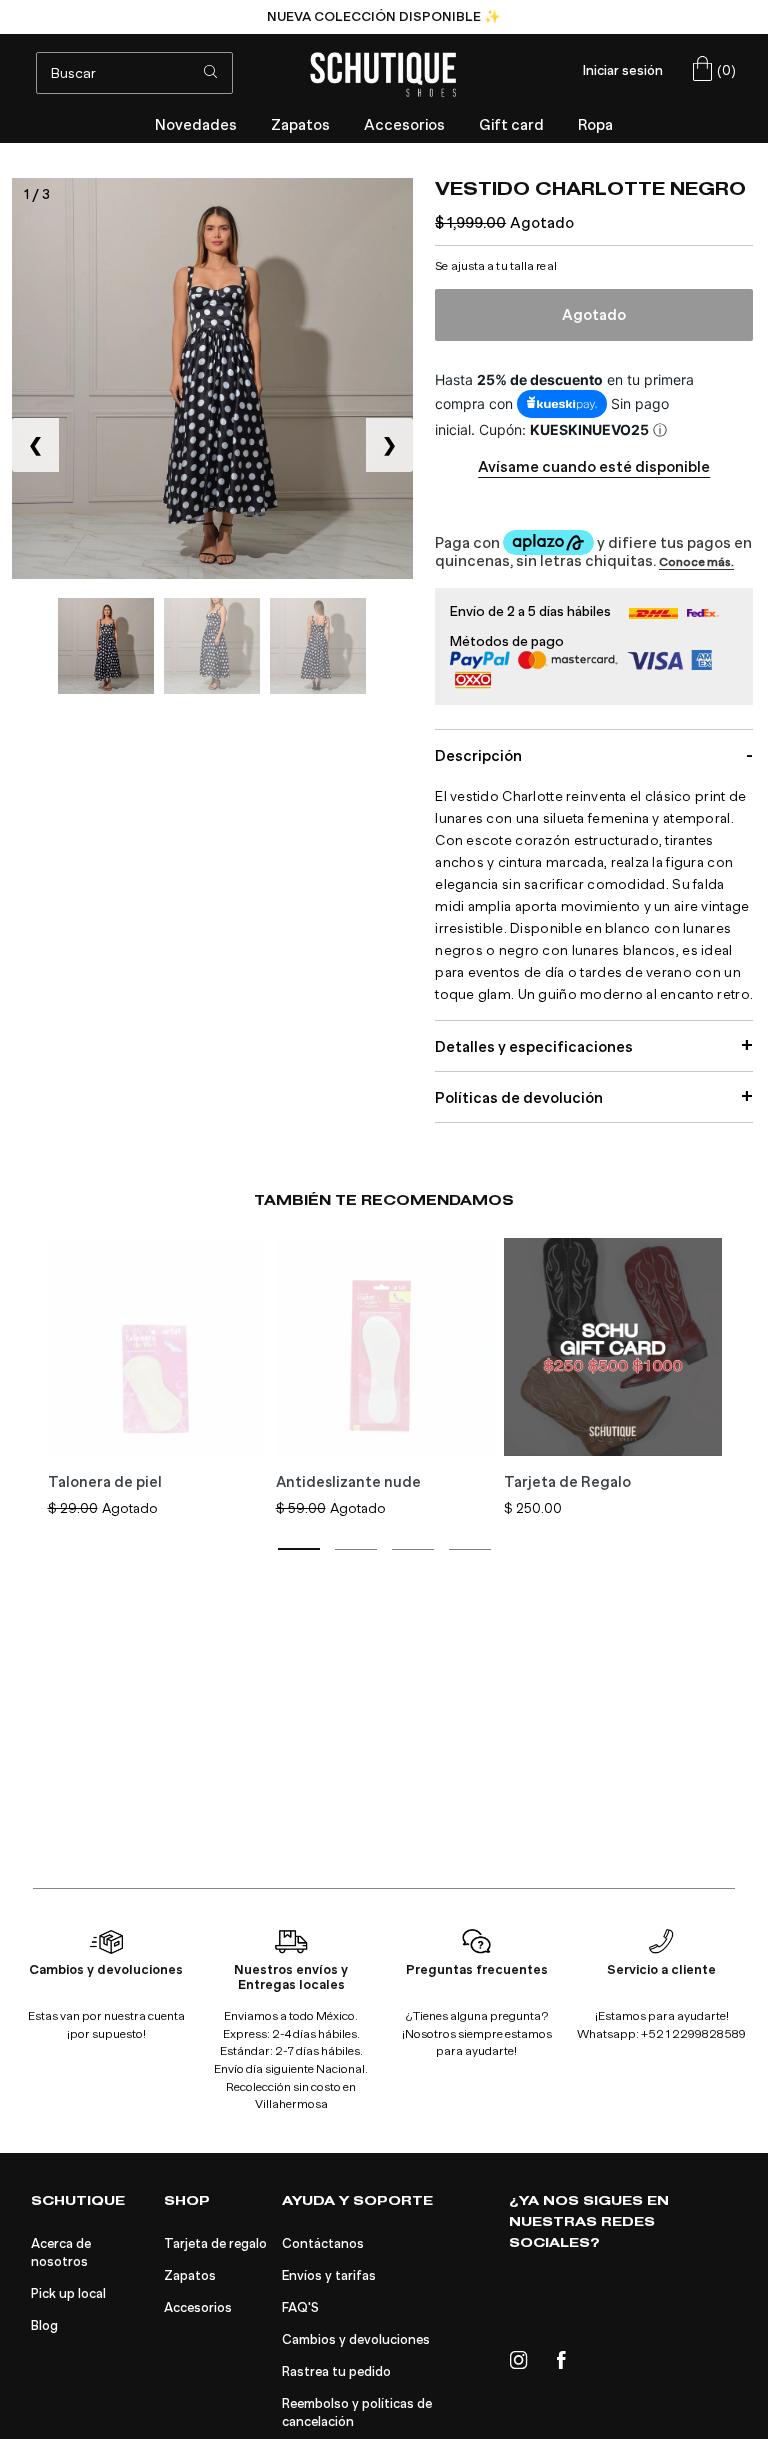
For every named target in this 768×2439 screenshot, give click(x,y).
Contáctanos (323, 2244)
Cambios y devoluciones (356, 2340)
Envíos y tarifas (329, 2276)
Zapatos (190, 2276)
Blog (44, 2326)
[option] (384, 16)
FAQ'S (300, 2308)
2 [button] (356, 1549)
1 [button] (299, 1549)
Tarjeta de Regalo (567, 1482)
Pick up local (68, 2294)
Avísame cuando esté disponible (594, 467)
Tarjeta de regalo (215, 2244)
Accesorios (198, 2308)
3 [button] (413, 1549)
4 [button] (470, 1549)
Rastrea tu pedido (336, 2372)
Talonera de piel (105, 1482)
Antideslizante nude (348, 1482)
